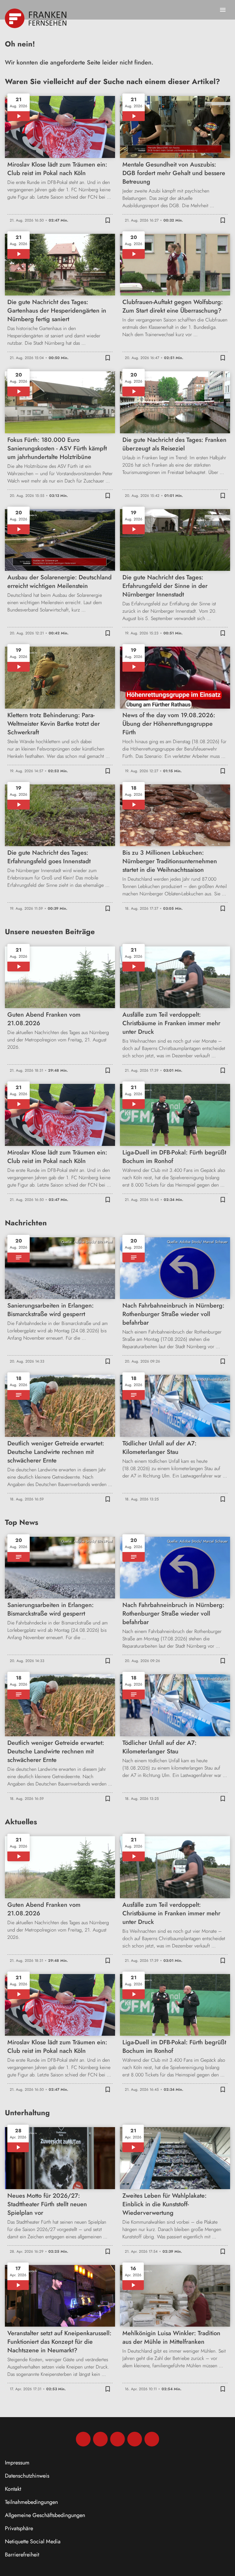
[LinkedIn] (135, 2439)
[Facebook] (83, 2439)
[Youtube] (117, 2439)
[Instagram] (100, 2439)
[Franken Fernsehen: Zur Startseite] (36, 18)
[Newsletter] (152, 2439)
